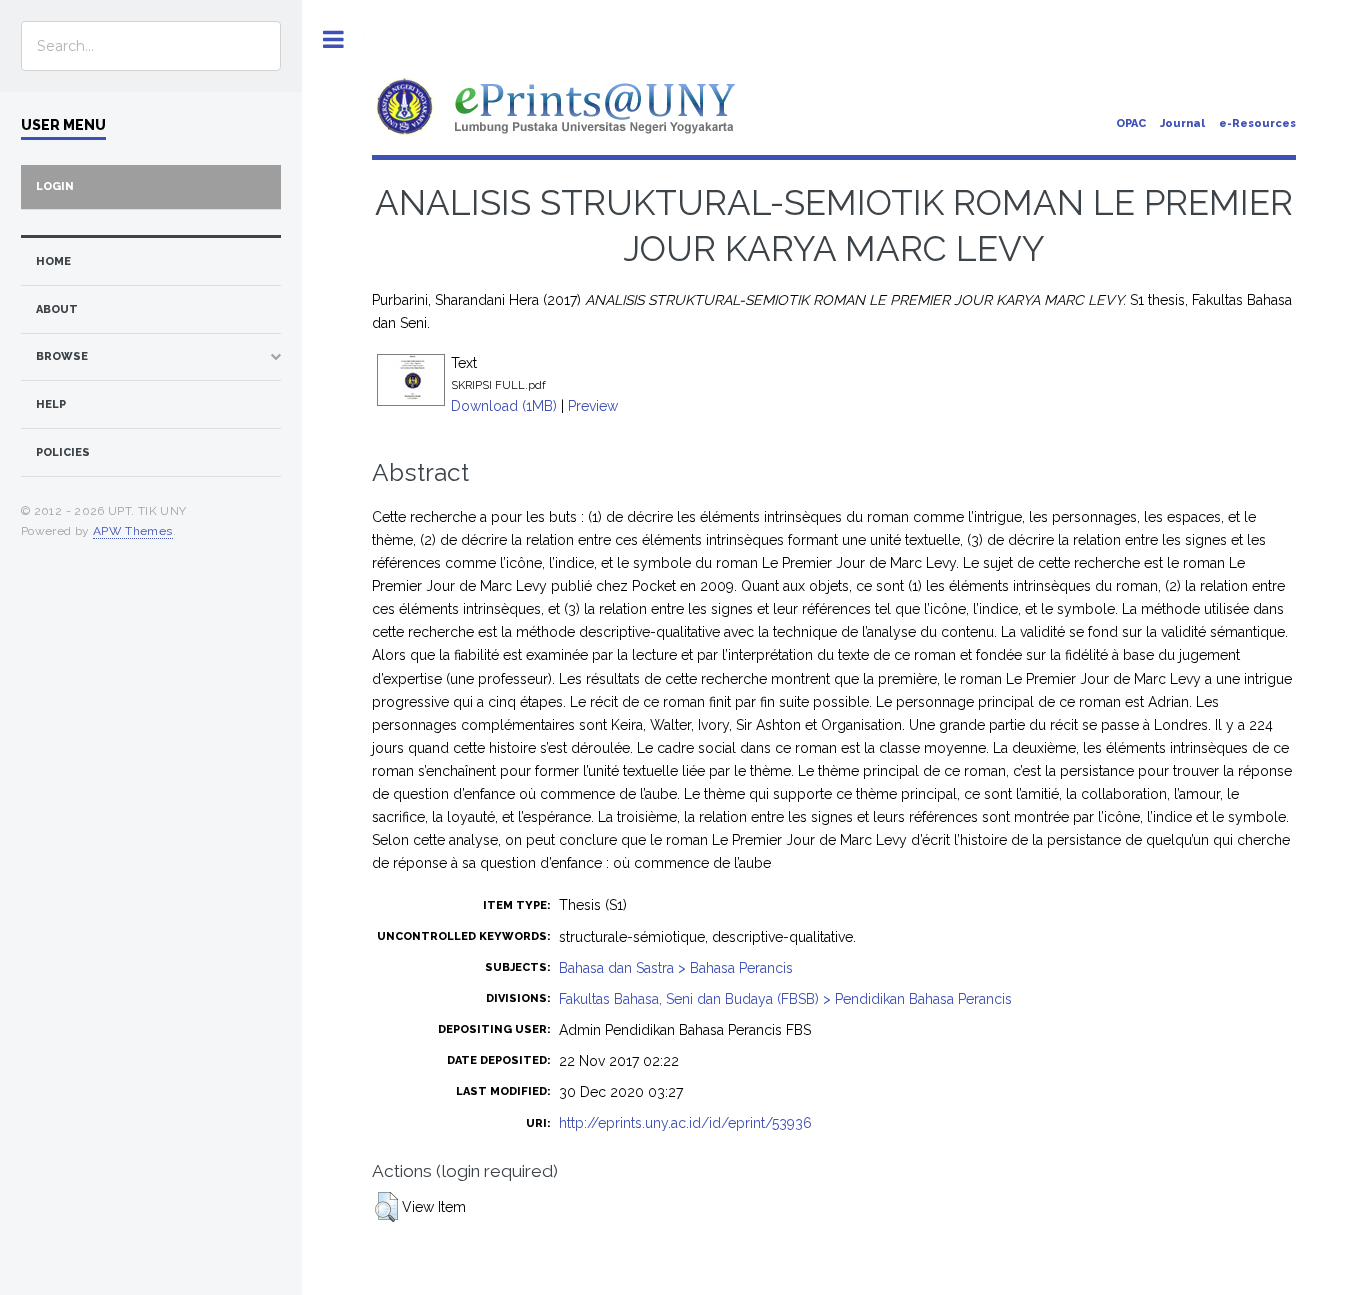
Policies (63, 452)
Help (51, 404)
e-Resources (1257, 123)
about (57, 309)
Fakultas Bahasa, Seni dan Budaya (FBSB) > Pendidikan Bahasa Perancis (785, 999)
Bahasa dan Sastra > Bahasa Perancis (676, 968)
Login (55, 186)
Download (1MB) (504, 406)
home (53, 261)
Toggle (333, 39)
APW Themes (133, 531)
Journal (1182, 123)
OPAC (1131, 123)
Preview (593, 406)
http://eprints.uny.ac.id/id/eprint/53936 (685, 1123)
